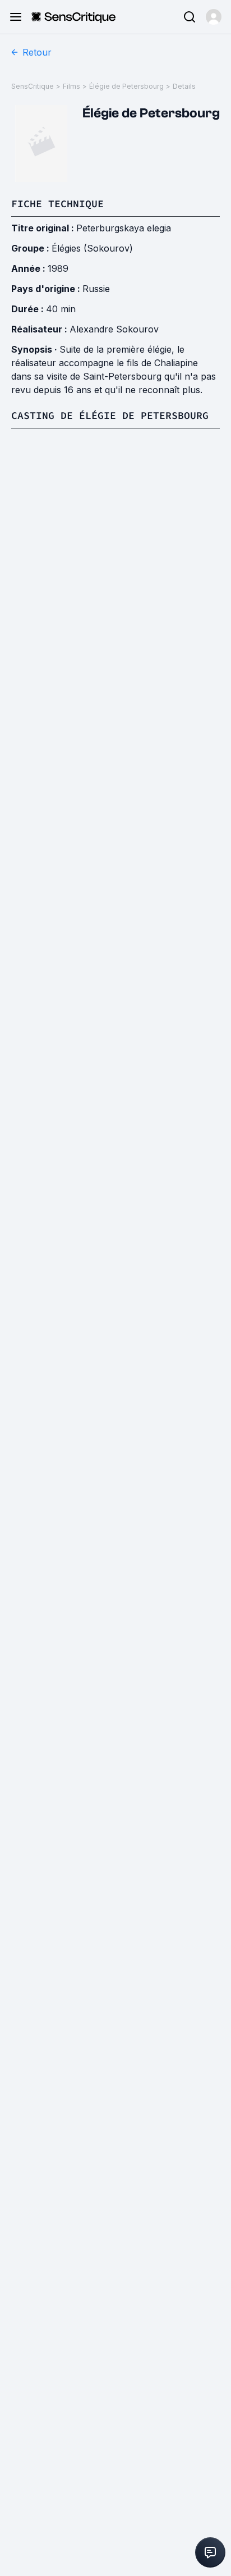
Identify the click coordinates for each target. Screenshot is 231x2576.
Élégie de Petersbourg (126, 86)
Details (184, 86)
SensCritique (33, 86)
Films (71, 86)
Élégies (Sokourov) (92, 248)
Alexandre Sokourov (114, 329)
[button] (214, 17)
